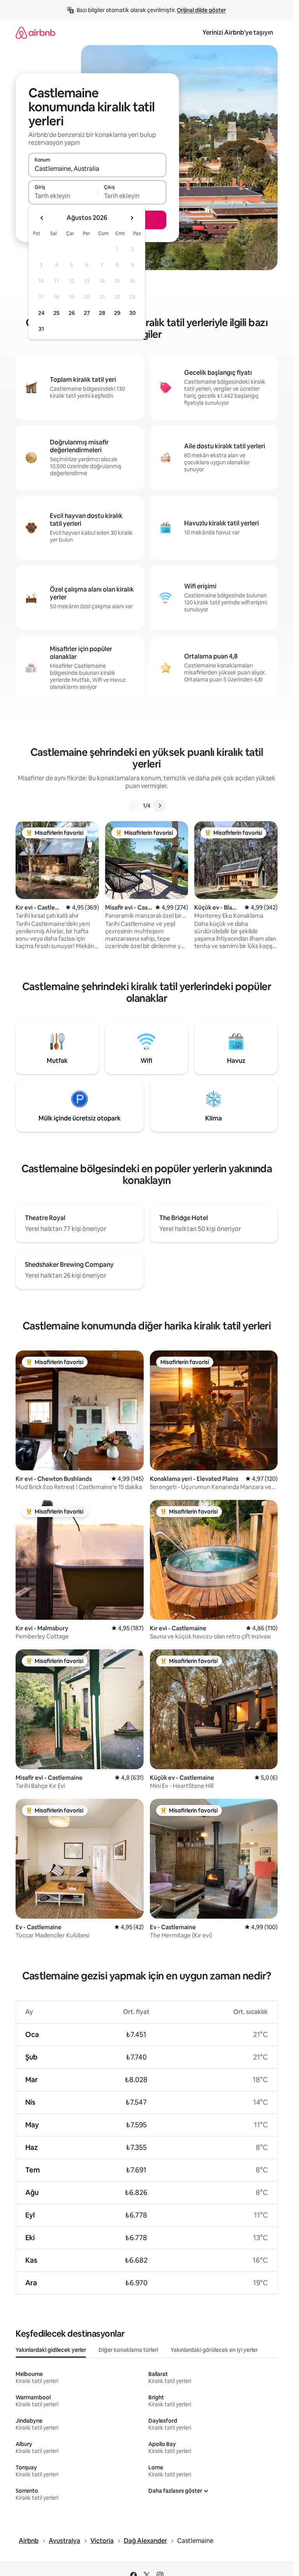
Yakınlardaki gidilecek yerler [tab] (51, 2350)
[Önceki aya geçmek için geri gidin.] (42, 218)
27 (87, 313)
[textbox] (63, 196)
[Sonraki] (160, 806)
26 (72, 313)
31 (41, 329)
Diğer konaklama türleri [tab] (128, 2350)
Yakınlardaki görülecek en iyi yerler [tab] (214, 2350)
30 (133, 313)
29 (117, 313)
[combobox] (97, 169)
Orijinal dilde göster (201, 10)
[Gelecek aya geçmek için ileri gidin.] (132, 218)
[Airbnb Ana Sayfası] (35, 32)
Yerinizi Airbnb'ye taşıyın (238, 32)
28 (102, 313)
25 (56, 313)
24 (41, 313)
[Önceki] (134, 806)
